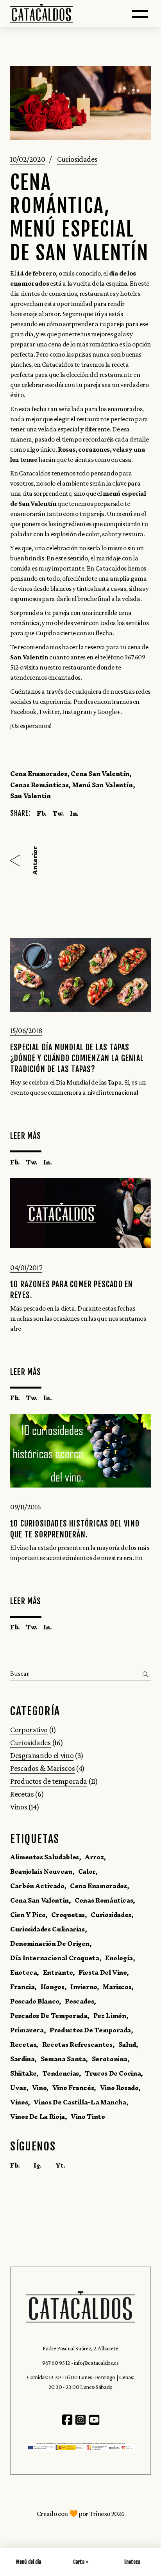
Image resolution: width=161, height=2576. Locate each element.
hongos (53, 1987)
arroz (94, 1857)
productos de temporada (90, 2030)
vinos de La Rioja (38, 2117)
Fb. (15, 2165)
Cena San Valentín (100, 774)
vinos (19, 2102)
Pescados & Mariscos (42, 1768)
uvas (18, 2088)
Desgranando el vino (42, 1755)
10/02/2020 (28, 159)
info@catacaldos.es (96, 2363)
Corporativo (29, 1730)
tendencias (60, 2073)
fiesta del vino (103, 1972)
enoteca (23, 1972)
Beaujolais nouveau (41, 1871)
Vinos (19, 1807)
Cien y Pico (28, 1915)
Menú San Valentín (103, 785)
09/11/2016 (25, 1507)
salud (127, 2044)
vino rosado (119, 2088)
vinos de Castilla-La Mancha (80, 2102)
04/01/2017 (26, 1267)
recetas (23, 2044)
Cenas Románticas (39, 785)
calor (87, 1871)
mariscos (117, 1987)
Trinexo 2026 (107, 2514)
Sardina (22, 2059)
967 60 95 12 (56, 2363)
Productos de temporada (49, 1781)
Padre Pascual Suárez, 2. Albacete (80, 2348)
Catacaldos (57, 364)
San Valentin (30, 796)
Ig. (38, 2165)
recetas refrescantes (77, 2044)
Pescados (79, 2001)
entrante (58, 1972)
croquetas (68, 1915)
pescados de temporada (49, 2016)
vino (39, 2088)
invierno (84, 1987)
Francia (22, 1987)
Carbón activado (37, 1886)
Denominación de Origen (50, 1943)
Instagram (77, 712)
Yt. (61, 2165)
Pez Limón (110, 2016)
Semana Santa (63, 2059)
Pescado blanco (35, 2001)
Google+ (109, 712)
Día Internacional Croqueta (55, 1958)
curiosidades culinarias (47, 1929)
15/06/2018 (26, 1030)
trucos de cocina (113, 2073)
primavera (27, 2030)
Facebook (23, 712)
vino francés (73, 2088)
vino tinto (88, 2117)
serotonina (110, 2059)
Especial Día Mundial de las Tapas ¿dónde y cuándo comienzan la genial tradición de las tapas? (77, 1058)
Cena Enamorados (39, 774)
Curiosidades (77, 159)
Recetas (22, 1794)
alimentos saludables (45, 1857)
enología (119, 1958)
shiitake (23, 2073)
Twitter (49, 712)
